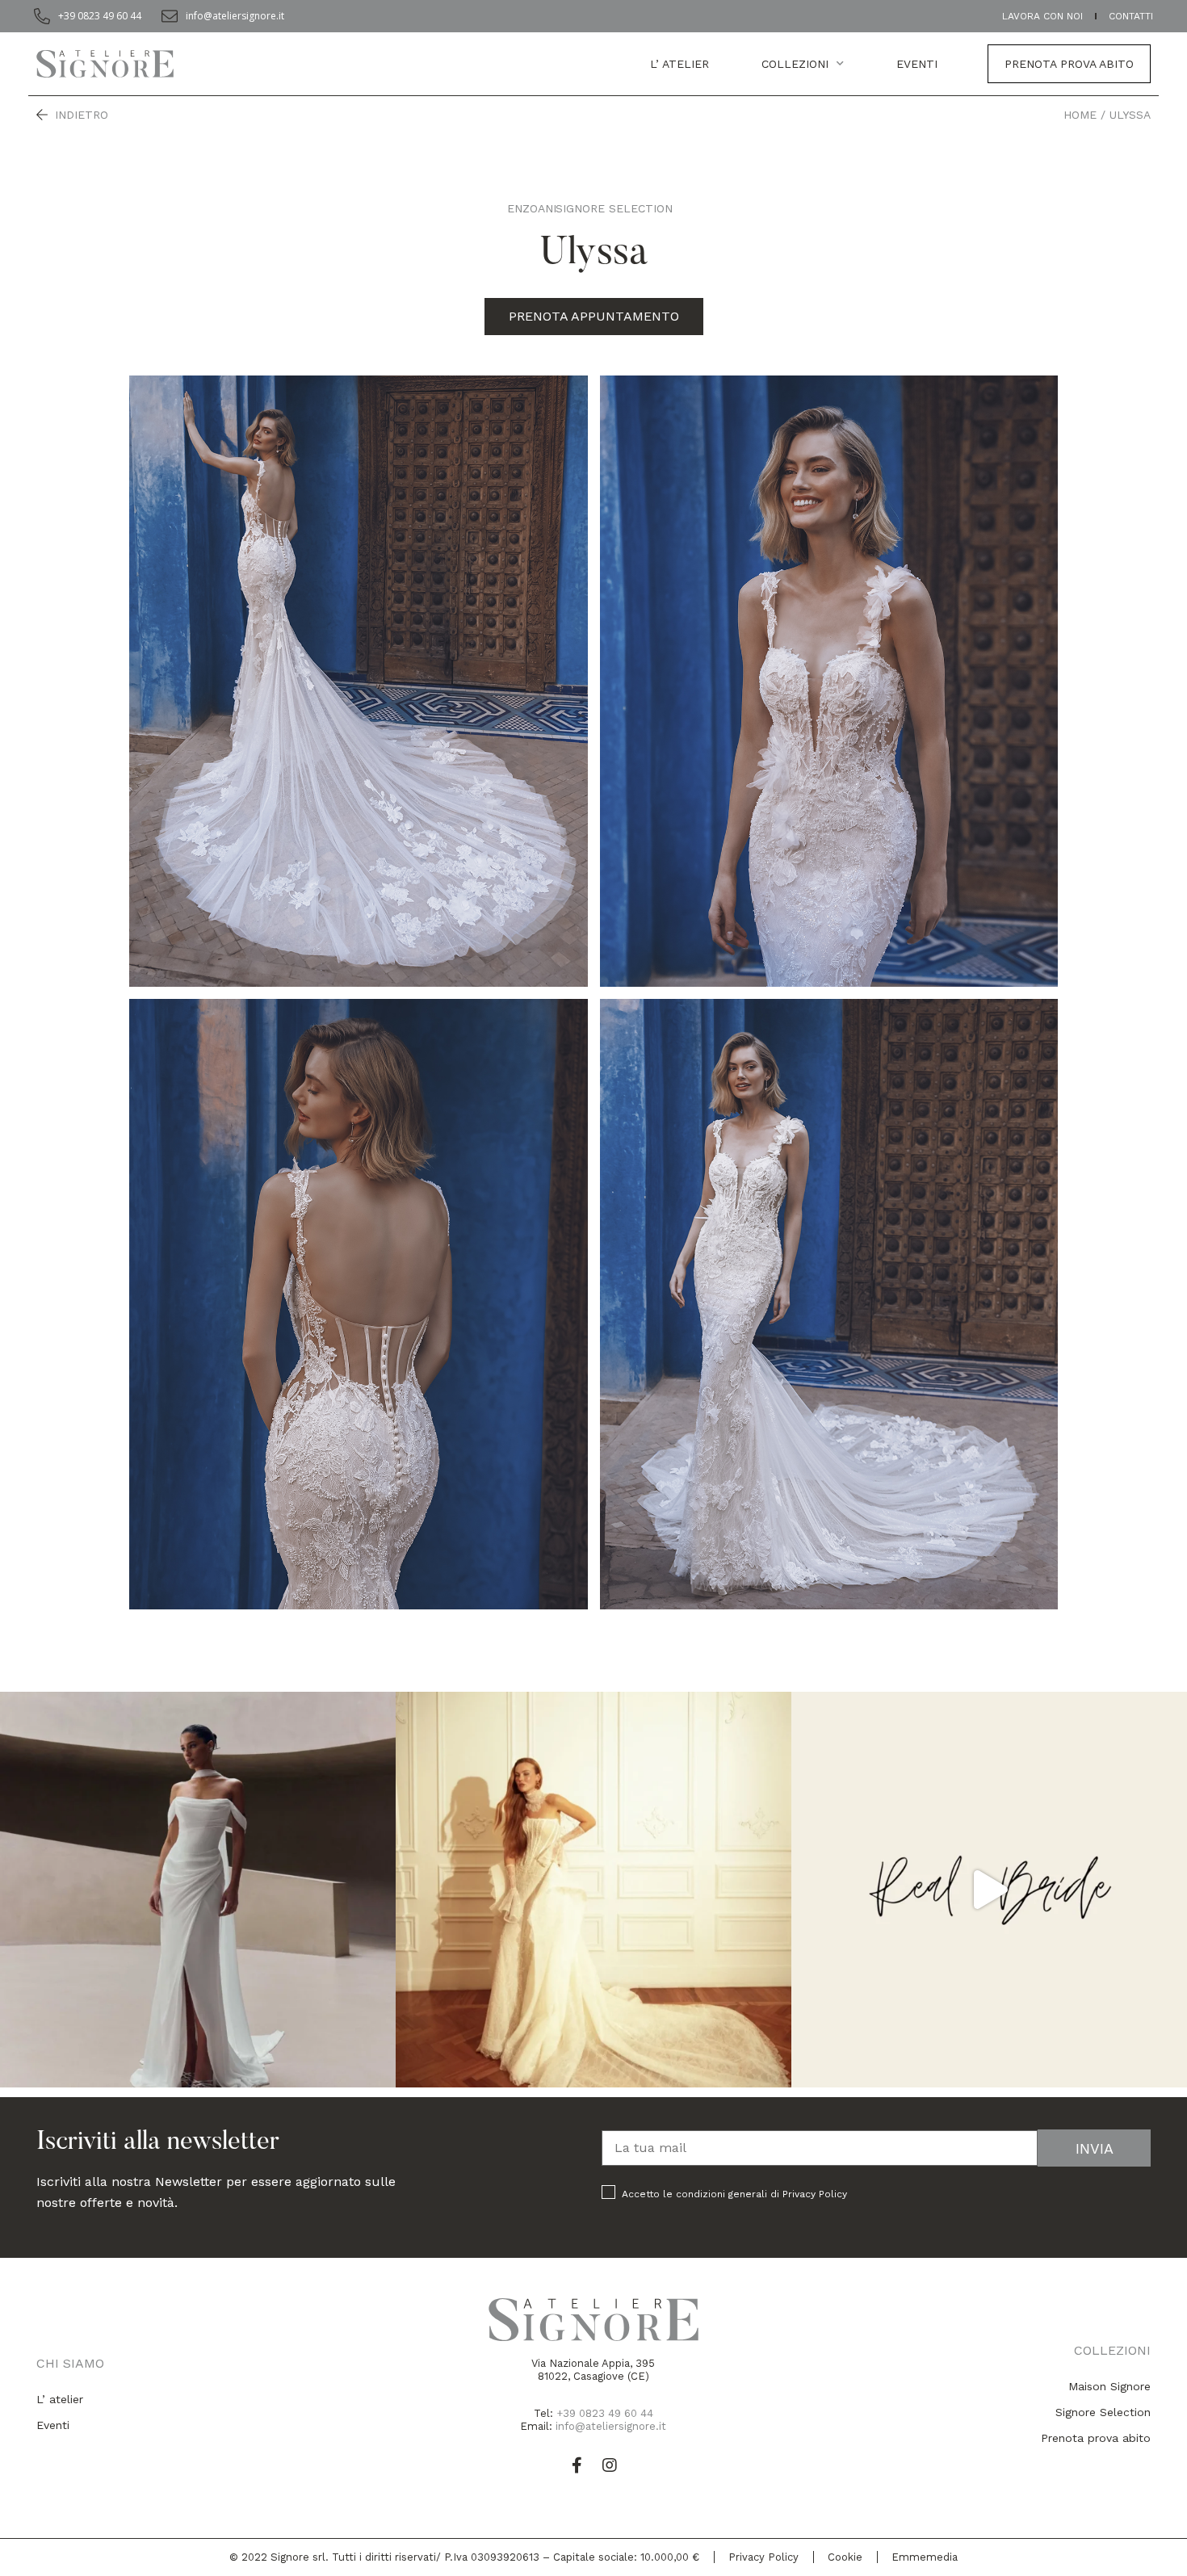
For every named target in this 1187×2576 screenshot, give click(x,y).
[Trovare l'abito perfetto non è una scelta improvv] (593, 1890)
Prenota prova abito (1069, 64)
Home (1080, 115)
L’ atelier (679, 64)
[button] (594, 317)
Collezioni (795, 64)
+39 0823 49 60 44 (605, 2413)
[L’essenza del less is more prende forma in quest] (198, 1890)
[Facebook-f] (577, 2465)
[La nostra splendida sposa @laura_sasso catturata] (989, 1890)
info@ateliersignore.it (611, 2426)
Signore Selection (614, 208)
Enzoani (532, 208)
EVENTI (917, 64)
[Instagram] (610, 2465)
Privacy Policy (815, 2194)
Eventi (53, 2425)
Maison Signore (1109, 2386)
